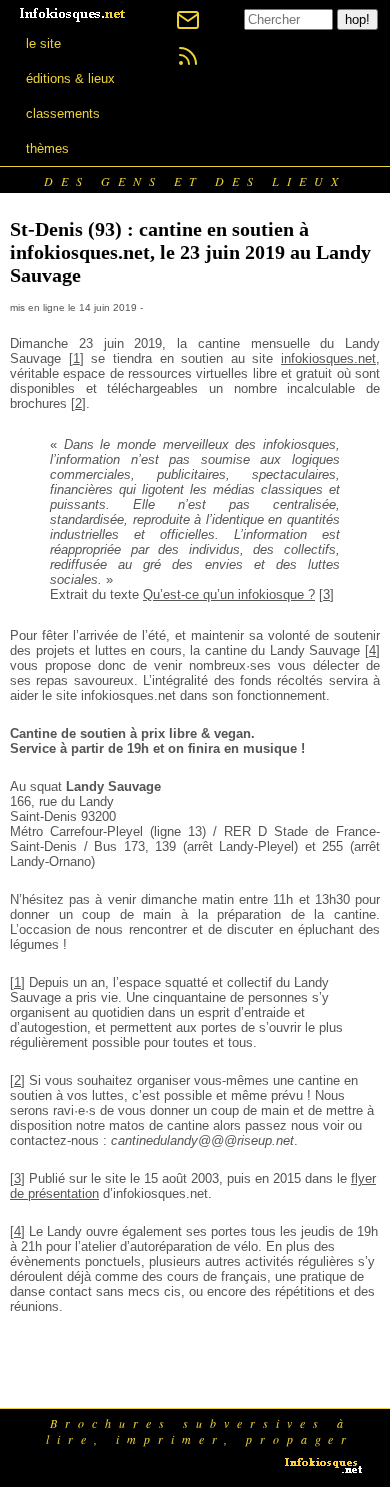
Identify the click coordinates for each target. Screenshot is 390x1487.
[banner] (74, 12)
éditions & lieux (70, 78)
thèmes (47, 148)
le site (43, 43)
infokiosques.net (328, 358)
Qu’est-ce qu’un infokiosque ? (229, 594)
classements (63, 113)
